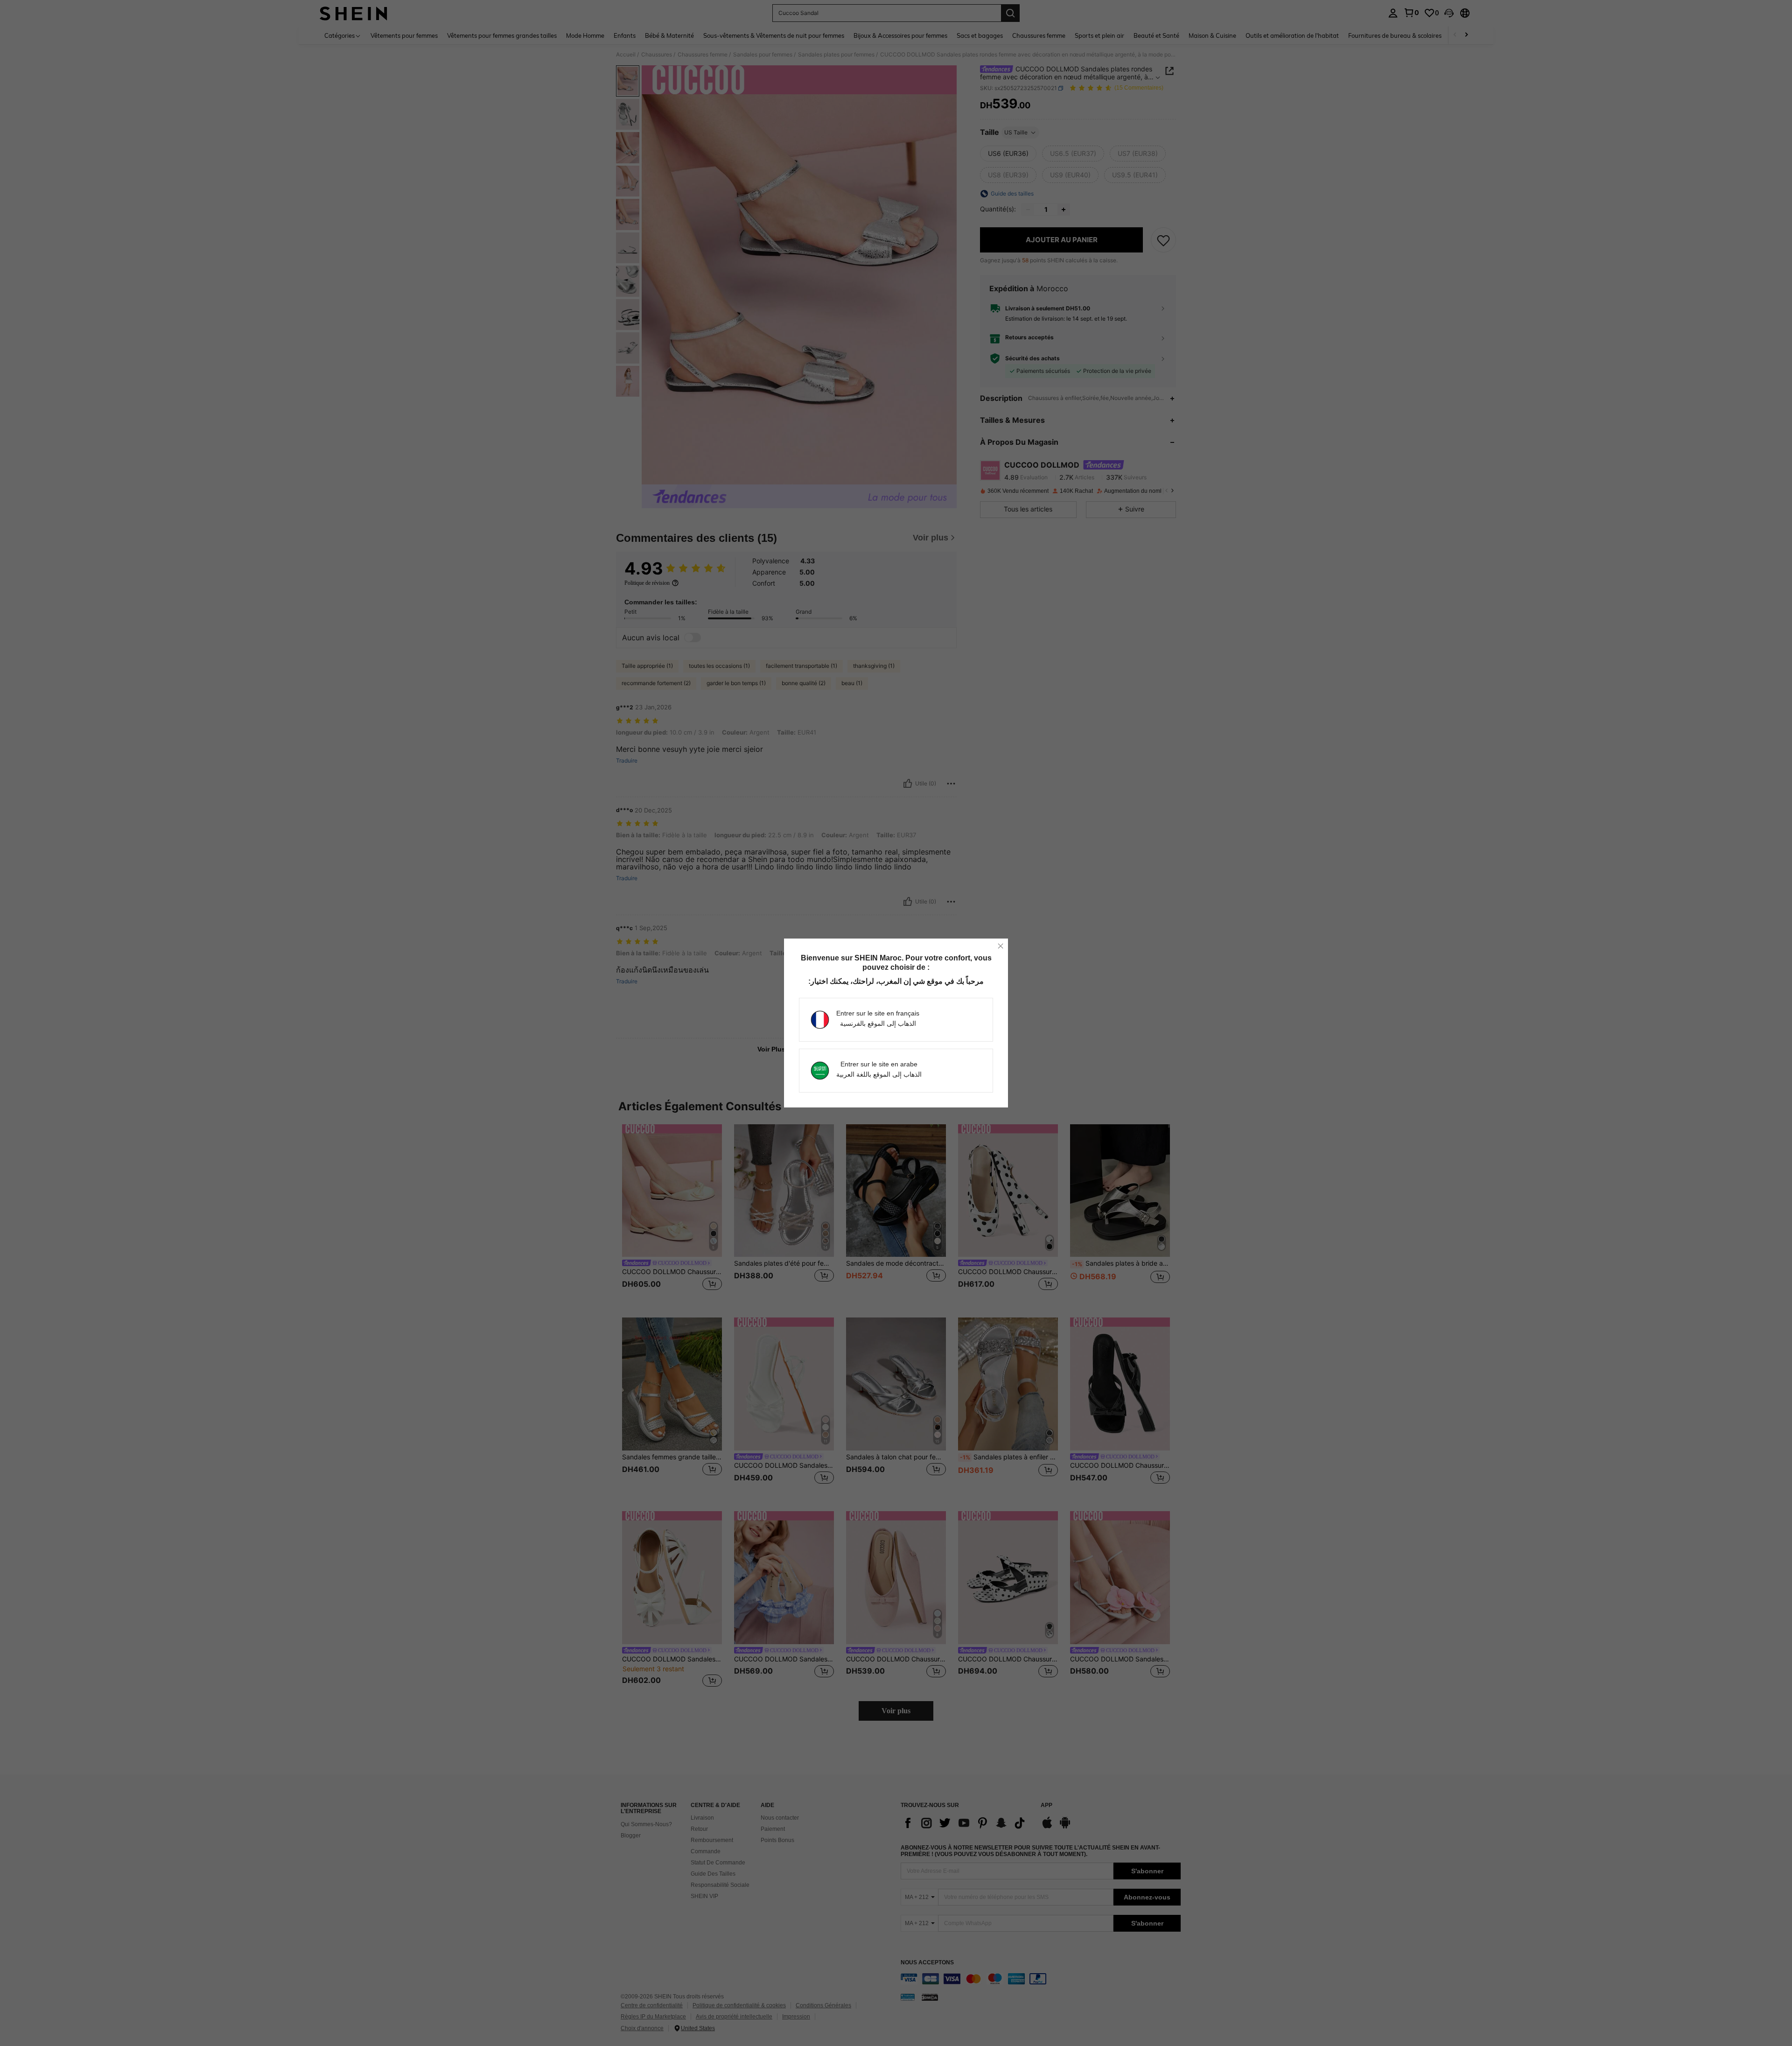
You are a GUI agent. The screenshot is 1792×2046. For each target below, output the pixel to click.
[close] (1001, 946)
